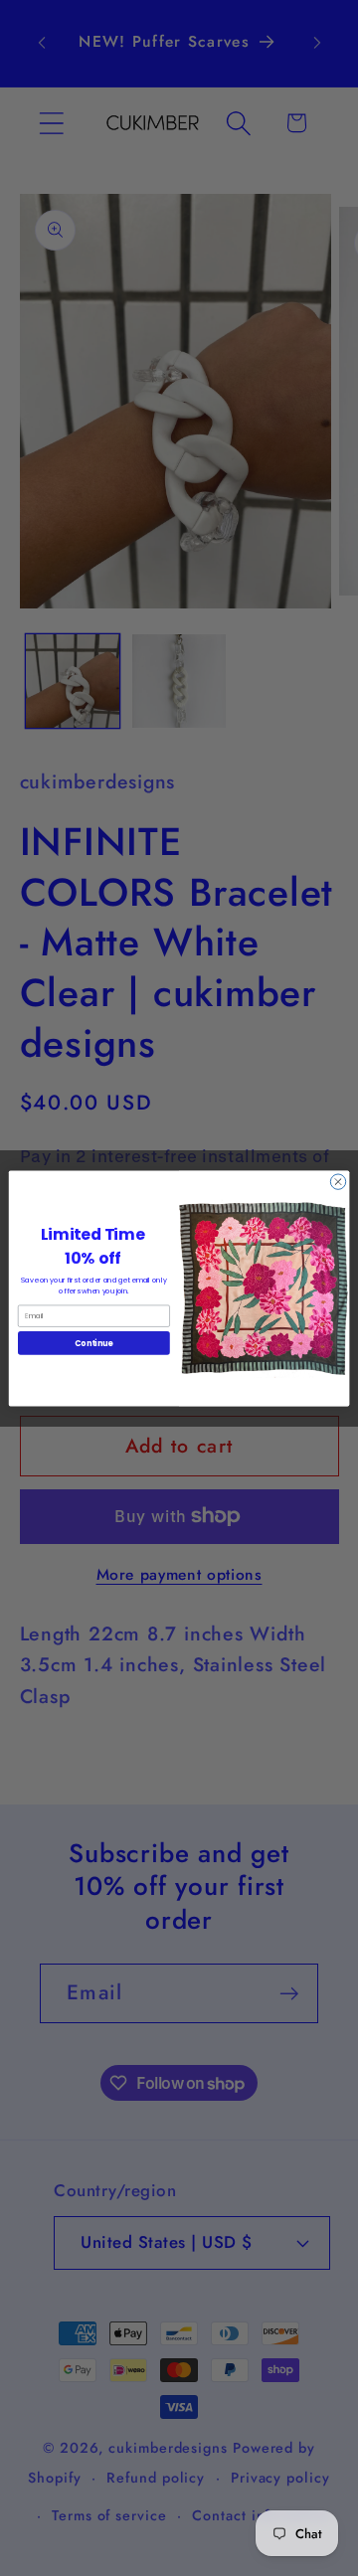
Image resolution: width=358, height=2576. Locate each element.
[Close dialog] (338, 1181)
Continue (93, 1343)
